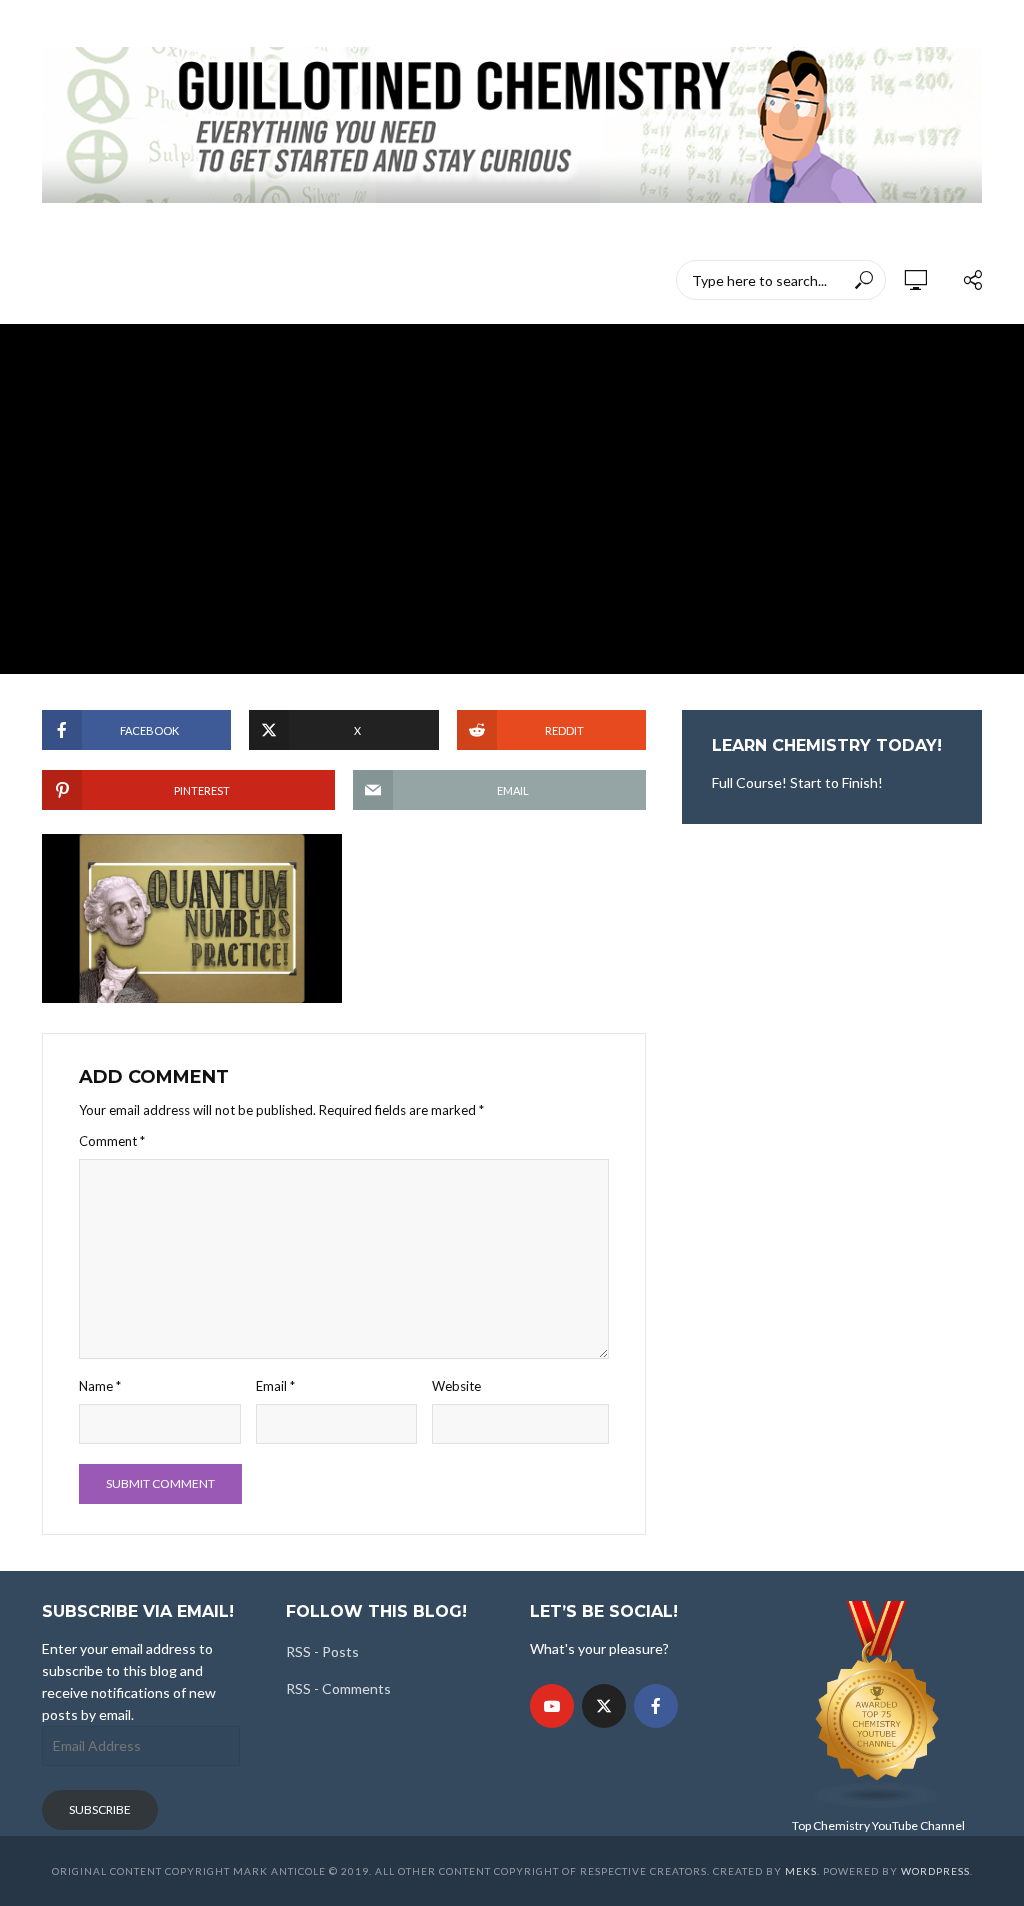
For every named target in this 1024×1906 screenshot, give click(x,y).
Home (55, 280)
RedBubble (374, 280)
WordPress (935, 1871)
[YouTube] (552, 1706)
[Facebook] (656, 1706)
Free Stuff (537, 280)
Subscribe (100, 1809)
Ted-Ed (457, 280)
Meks (801, 1871)
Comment (112, 1141)
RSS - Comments (338, 1688)
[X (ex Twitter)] (604, 1706)
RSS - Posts (322, 1651)
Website (456, 1386)
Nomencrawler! (152, 280)
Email (275, 1386)
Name (100, 1386)
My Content (273, 280)
